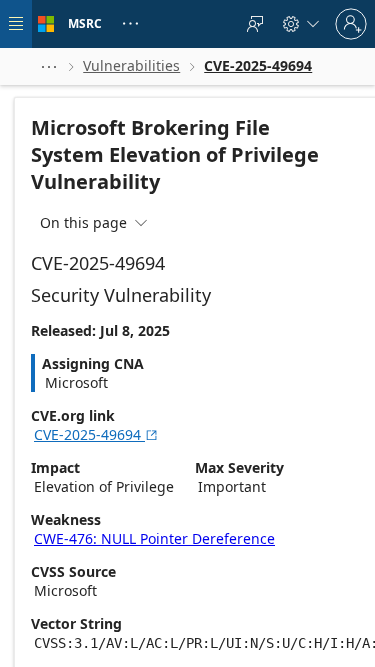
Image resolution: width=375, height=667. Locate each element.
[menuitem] (255, 24)
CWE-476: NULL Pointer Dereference (154, 538)
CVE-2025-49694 (96, 434)
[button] (49, 66)
